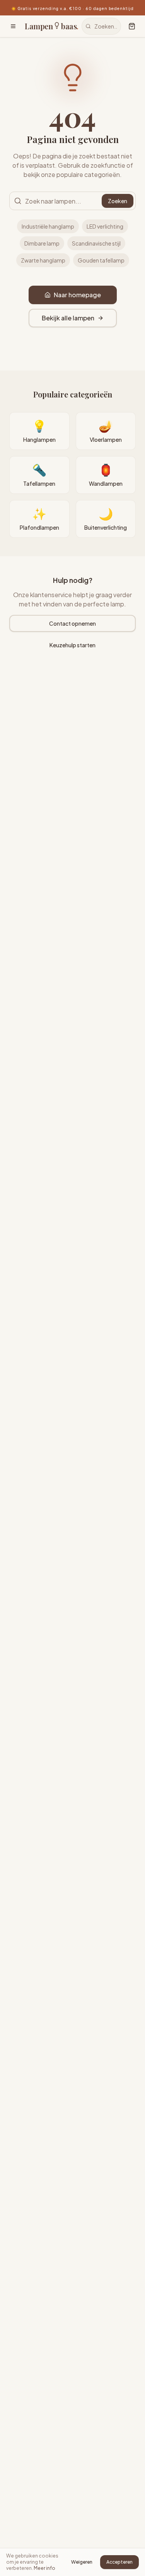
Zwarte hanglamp (43, 260)
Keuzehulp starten (72, 645)
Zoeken (118, 201)
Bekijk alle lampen (68, 318)
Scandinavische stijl (96, 243)
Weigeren (82, 2562)
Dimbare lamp (42, 243)
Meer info (44, 2568)
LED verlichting (105, 226)
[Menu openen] (13, 26)
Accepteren (119, 2562)
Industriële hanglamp (48, 226)
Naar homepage (77, 295)
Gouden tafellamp (101, 260)
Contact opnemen (72, 623)
